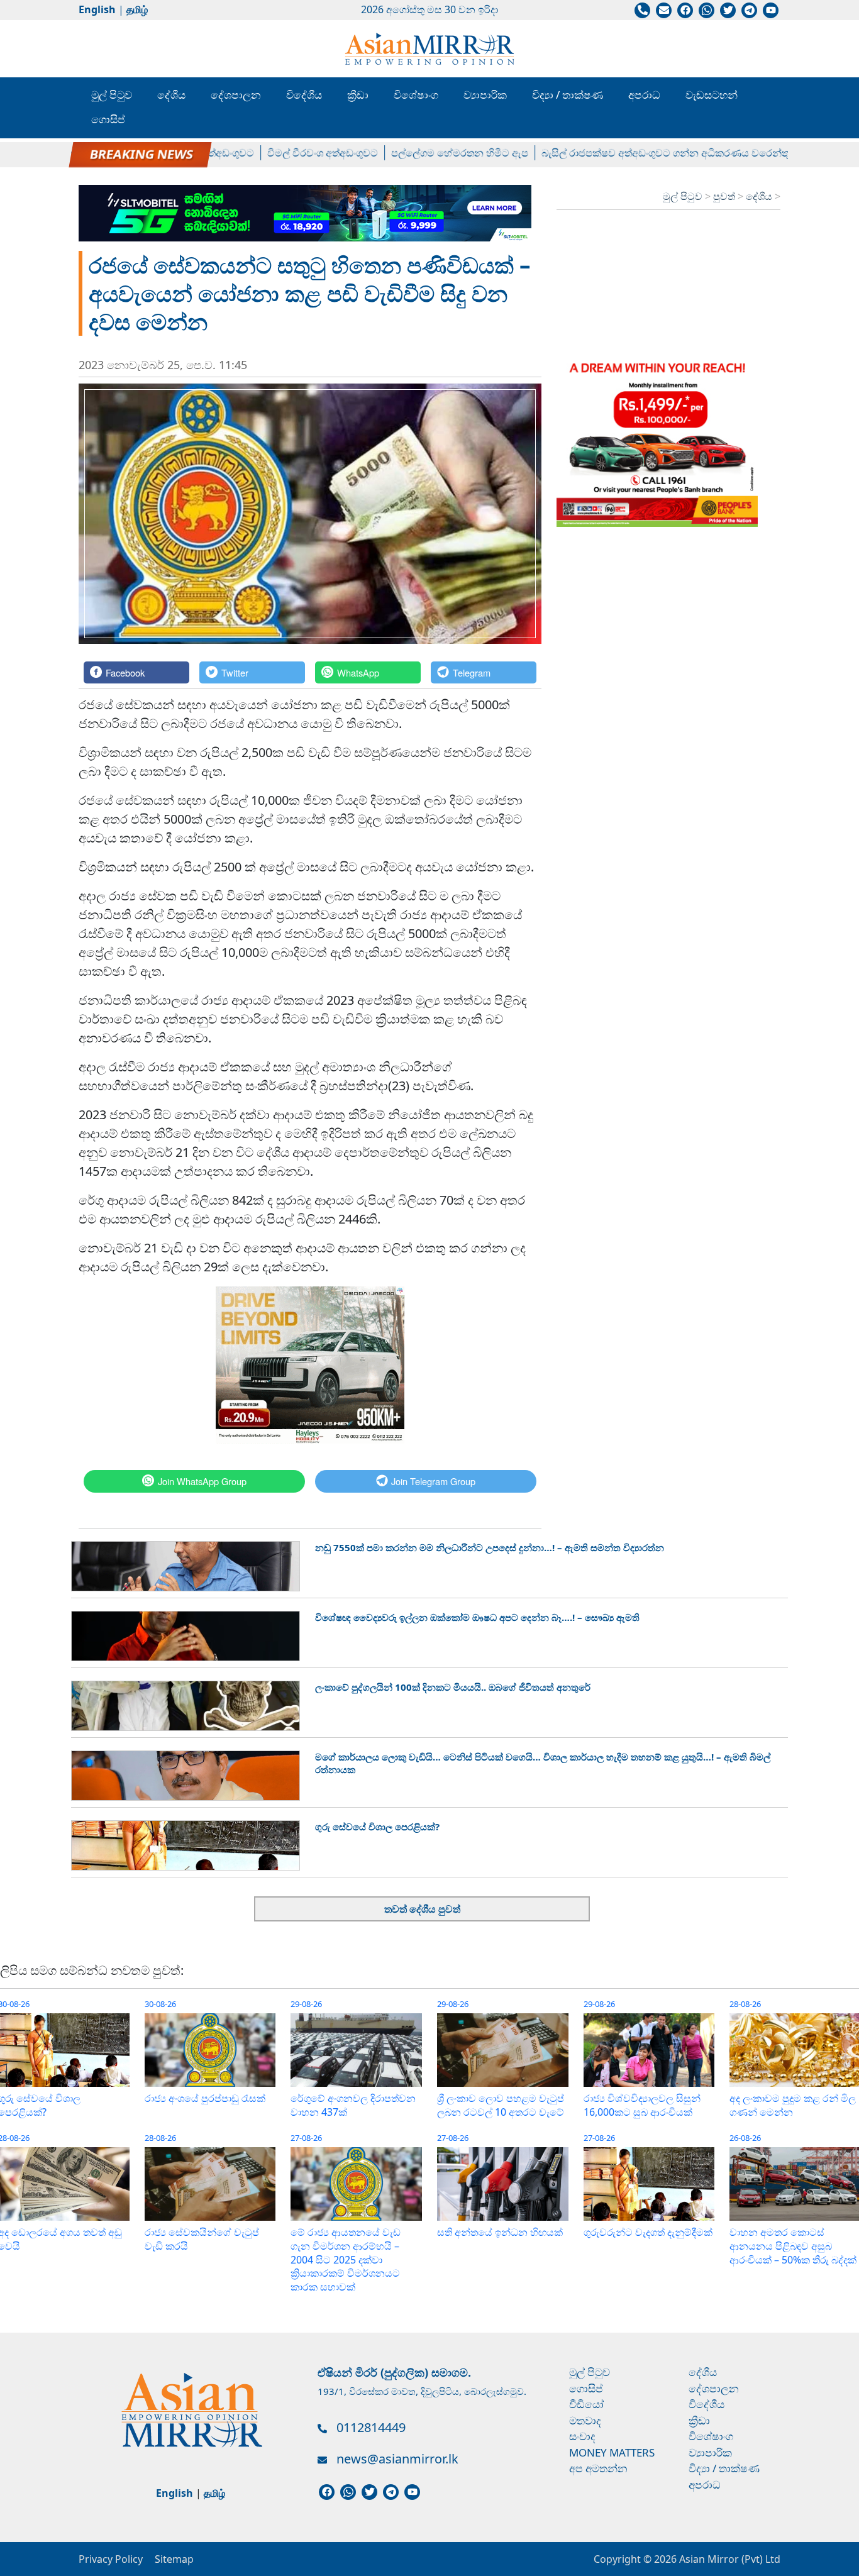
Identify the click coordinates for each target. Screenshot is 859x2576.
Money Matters (612, 2452)
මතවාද (585, 2420)
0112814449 (371, 2427)
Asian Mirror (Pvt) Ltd (729, 2559)
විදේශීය (304, 95)
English (97, 9)
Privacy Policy (111, 2559)
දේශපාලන (236, 95)
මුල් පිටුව (112, 95)
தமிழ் (137, 9)
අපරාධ (644, 95)
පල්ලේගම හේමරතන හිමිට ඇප (424, 153)
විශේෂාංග (416, 95)
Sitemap (174, 2559)
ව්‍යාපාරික (485, 95)
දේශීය (171, 95)
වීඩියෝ (586, 2404)
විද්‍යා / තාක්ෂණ (568, 95)
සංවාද (582, 2436)
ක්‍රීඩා (358, 95)
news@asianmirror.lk (397, 2459)
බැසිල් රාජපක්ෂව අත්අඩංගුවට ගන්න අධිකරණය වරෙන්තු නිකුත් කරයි (656, 153)
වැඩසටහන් (712, 95)
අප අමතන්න (598, 2468)
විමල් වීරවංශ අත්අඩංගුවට (287, 153)
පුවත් (725, 196)
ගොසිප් (108, 119)
